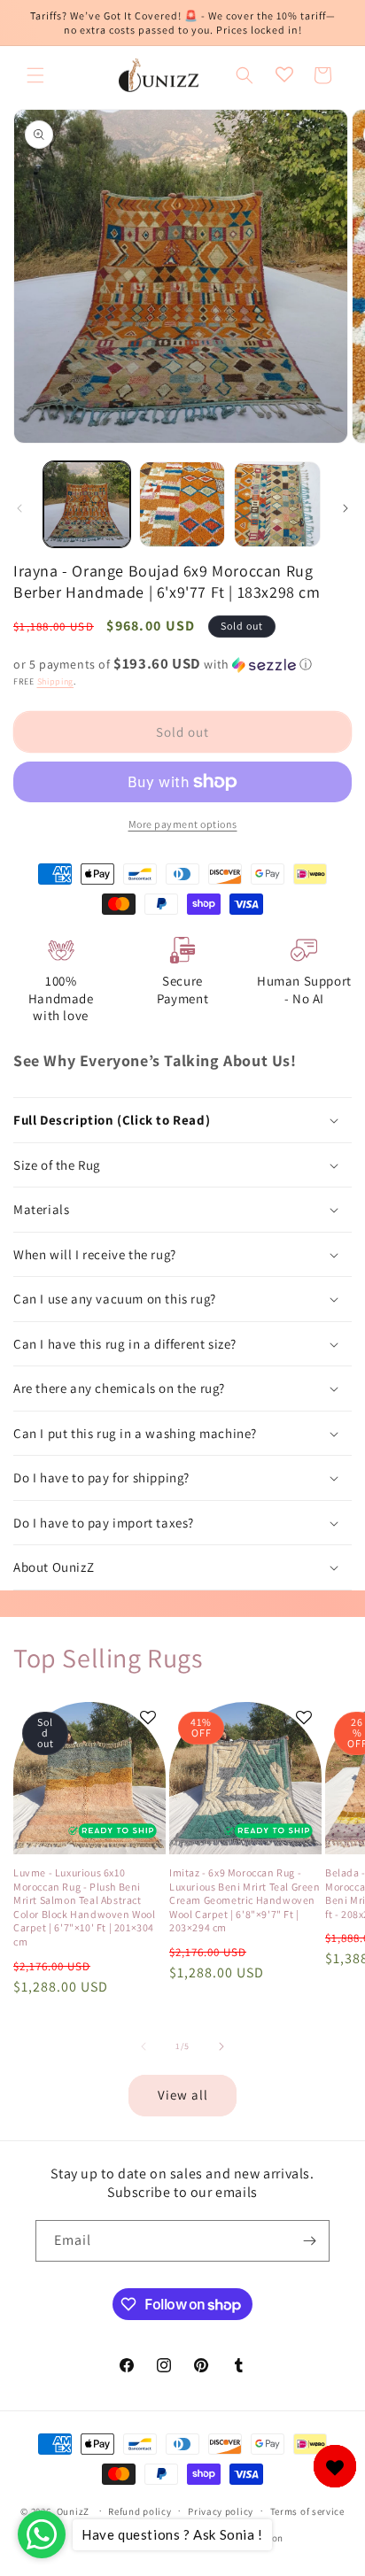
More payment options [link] (183, 824)
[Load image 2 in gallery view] (182, 505)
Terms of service (307, 2511)
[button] (35, 75)
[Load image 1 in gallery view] (87, 505)
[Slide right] (346, 508)
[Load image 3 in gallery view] (277, 505)
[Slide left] (19, 508)
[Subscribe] (309, 2241)
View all (183, 2095)
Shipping (56, 681)
